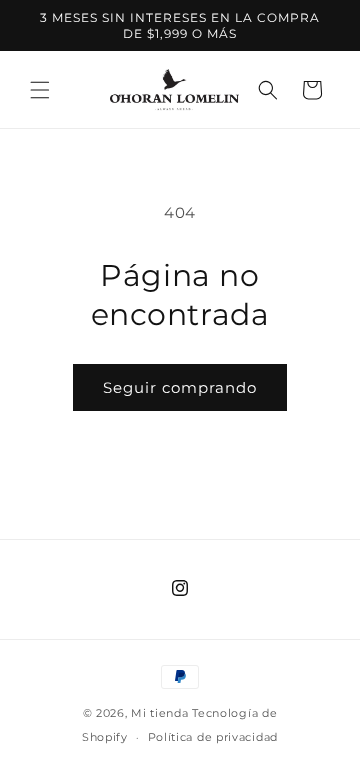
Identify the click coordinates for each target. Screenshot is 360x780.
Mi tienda (159, 713)
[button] (40, 90)
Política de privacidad (213, 737)
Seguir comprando (180, 387)
